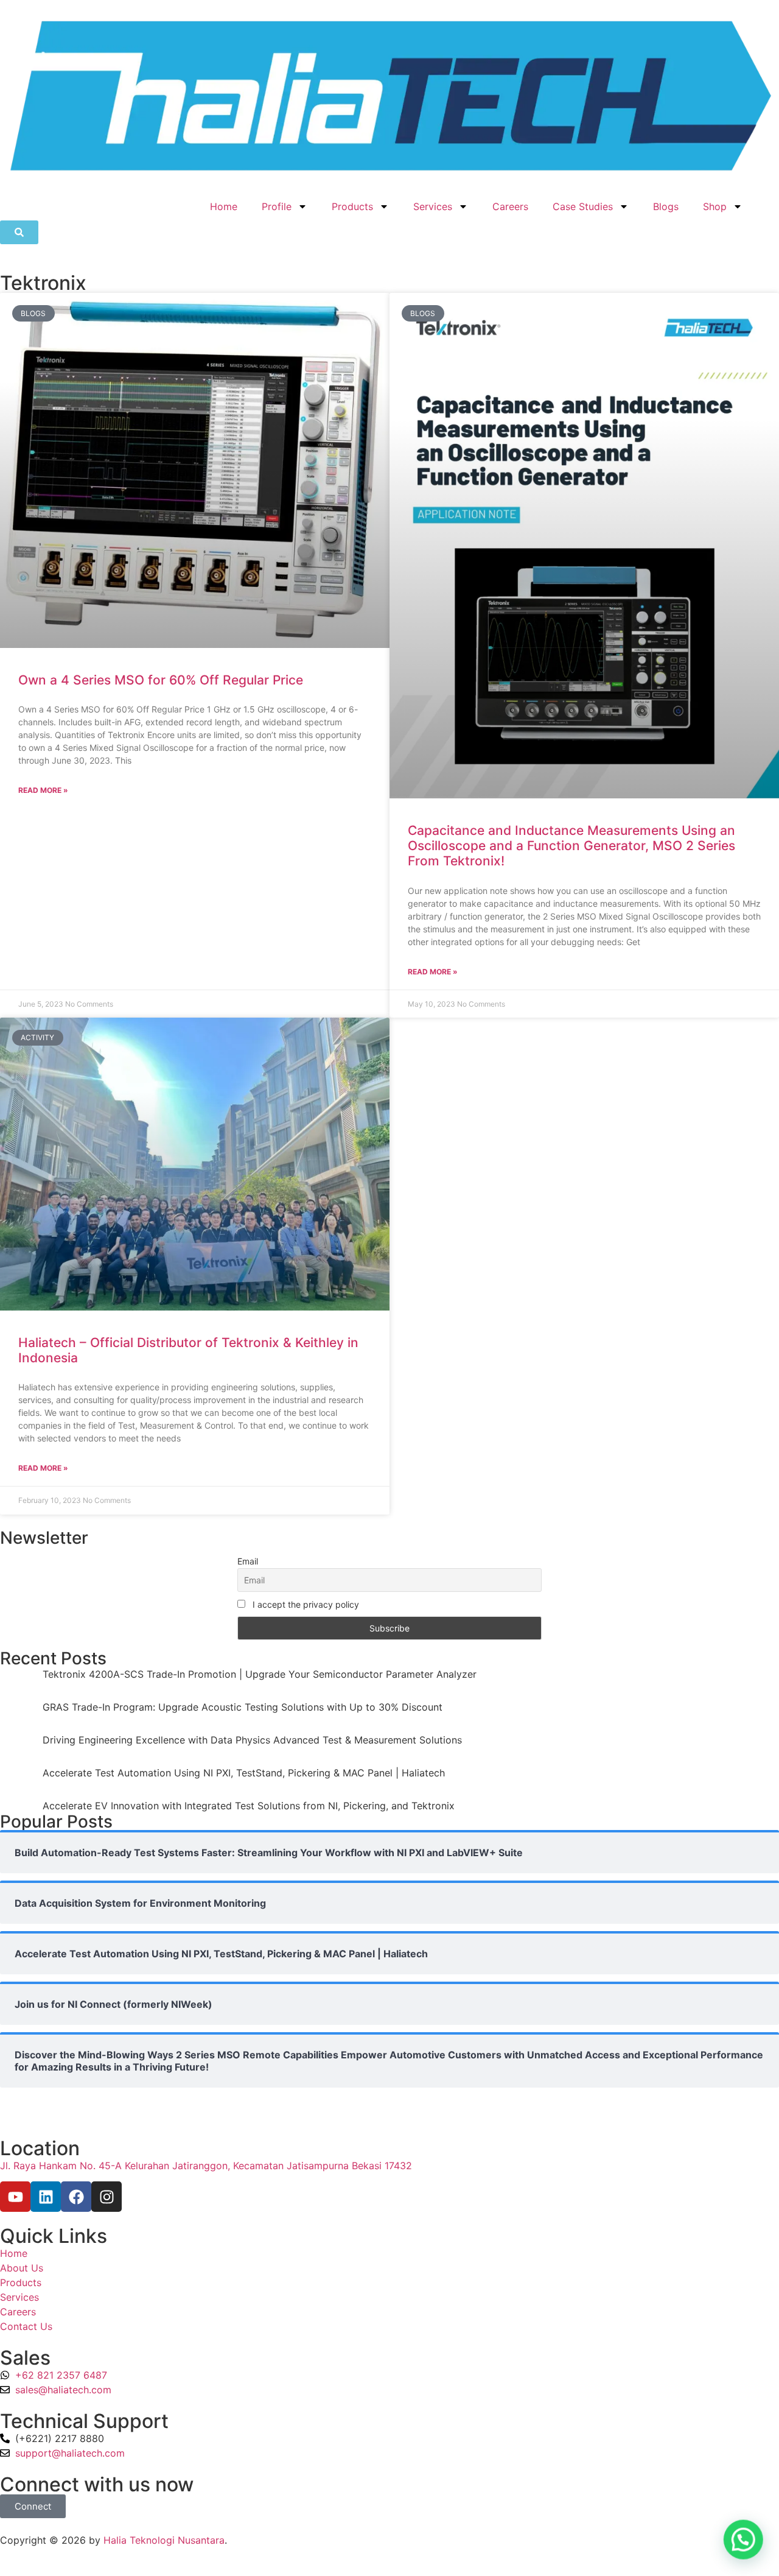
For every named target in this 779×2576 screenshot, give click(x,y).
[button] (744, 2541)
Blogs (666, 206)
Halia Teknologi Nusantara (164, 2540)
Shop (715, 206)
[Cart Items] (767, 200)
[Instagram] (107, 2197)
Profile (277, 206)
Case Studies (583, 206)
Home (224, 206)
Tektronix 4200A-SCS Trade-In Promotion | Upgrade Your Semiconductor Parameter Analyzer (260, 1674)
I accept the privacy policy (305, 1604)
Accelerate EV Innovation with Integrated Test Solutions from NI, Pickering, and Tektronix (249, 1806)
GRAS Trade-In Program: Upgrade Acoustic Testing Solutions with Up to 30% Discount (243, 1707)
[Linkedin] (46, 2197)
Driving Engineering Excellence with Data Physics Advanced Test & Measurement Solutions (252, 1740)
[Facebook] (76, 2197)
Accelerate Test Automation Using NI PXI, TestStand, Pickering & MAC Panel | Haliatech (244, 1773)
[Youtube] (15, 2197)
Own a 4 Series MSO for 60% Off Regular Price (161, 680)
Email (248, 1561)
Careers (510, 206)
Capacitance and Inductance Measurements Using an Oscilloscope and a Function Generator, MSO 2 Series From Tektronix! (571, 846)
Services (433, 206)
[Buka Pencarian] (19, 232)
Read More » (43, 790)
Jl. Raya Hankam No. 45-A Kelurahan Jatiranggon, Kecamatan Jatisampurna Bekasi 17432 (206, 2166)
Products (352, 206)
